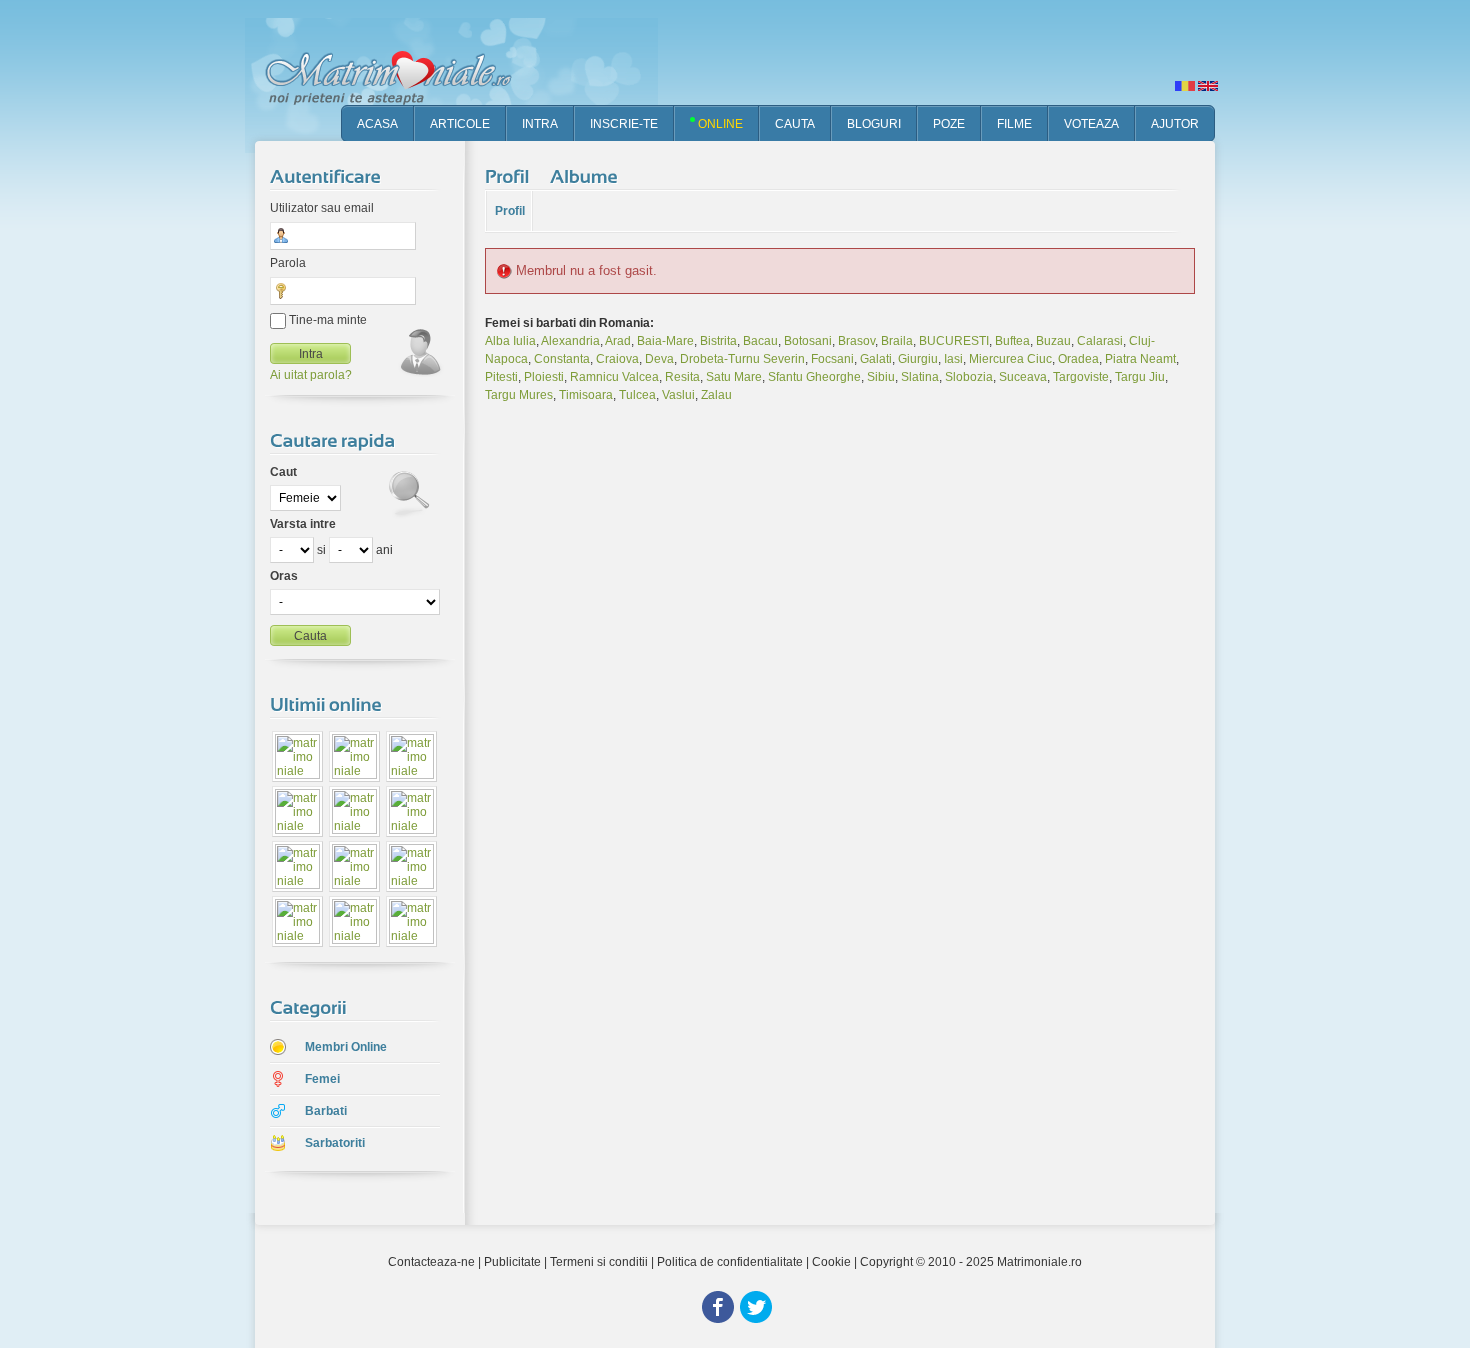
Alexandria (570, 341)
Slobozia (969, 377)
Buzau (1053, 341)
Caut (283, 472)
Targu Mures (519, 395)
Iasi (953, 359)
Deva (659, 359)
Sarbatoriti (335, 1143)
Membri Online (346, 1047)
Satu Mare (734, 377)
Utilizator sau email (322, 208)
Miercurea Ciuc (1010, 359)
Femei (322, 1079)
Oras (284, 576)
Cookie (831, 1262)
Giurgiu (918, 359)
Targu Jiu (1140, 377)
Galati (876, 359)
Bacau (760, 341)
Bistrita (718, 341)
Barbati (326, 1111)
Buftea (1012, 341)
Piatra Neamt (1140, 359)
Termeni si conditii (599, 1262)
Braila (897, 341)
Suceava (1023, 377)
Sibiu (881, 377)
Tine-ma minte (326, 320)
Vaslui (678, 395)
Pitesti (501, 377)
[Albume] (586, 177)
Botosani (808, 341)
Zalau (716, 395)
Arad (618, 341)
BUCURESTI (954, 341)
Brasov (856, 341)
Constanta (562, 359)
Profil (510, 211)
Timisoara (586, 395)
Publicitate (512, 1262)
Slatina (920, 377)
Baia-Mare (665, 341)
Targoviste (1081, 377)
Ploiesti (544, 377)
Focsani (832, 359)
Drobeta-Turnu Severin (742, 359)
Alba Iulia (510, 341)
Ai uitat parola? (311, 375)
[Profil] (510, 177)
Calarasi (1100, 341)
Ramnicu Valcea (614, 377)
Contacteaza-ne (431, 1262)
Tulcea (637, 395)
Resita (682, 377)
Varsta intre (303, 524)
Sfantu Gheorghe (814, 377)
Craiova (617, 359)
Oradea (1078, 359)
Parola (288, 263)
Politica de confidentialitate (730, 1262)
